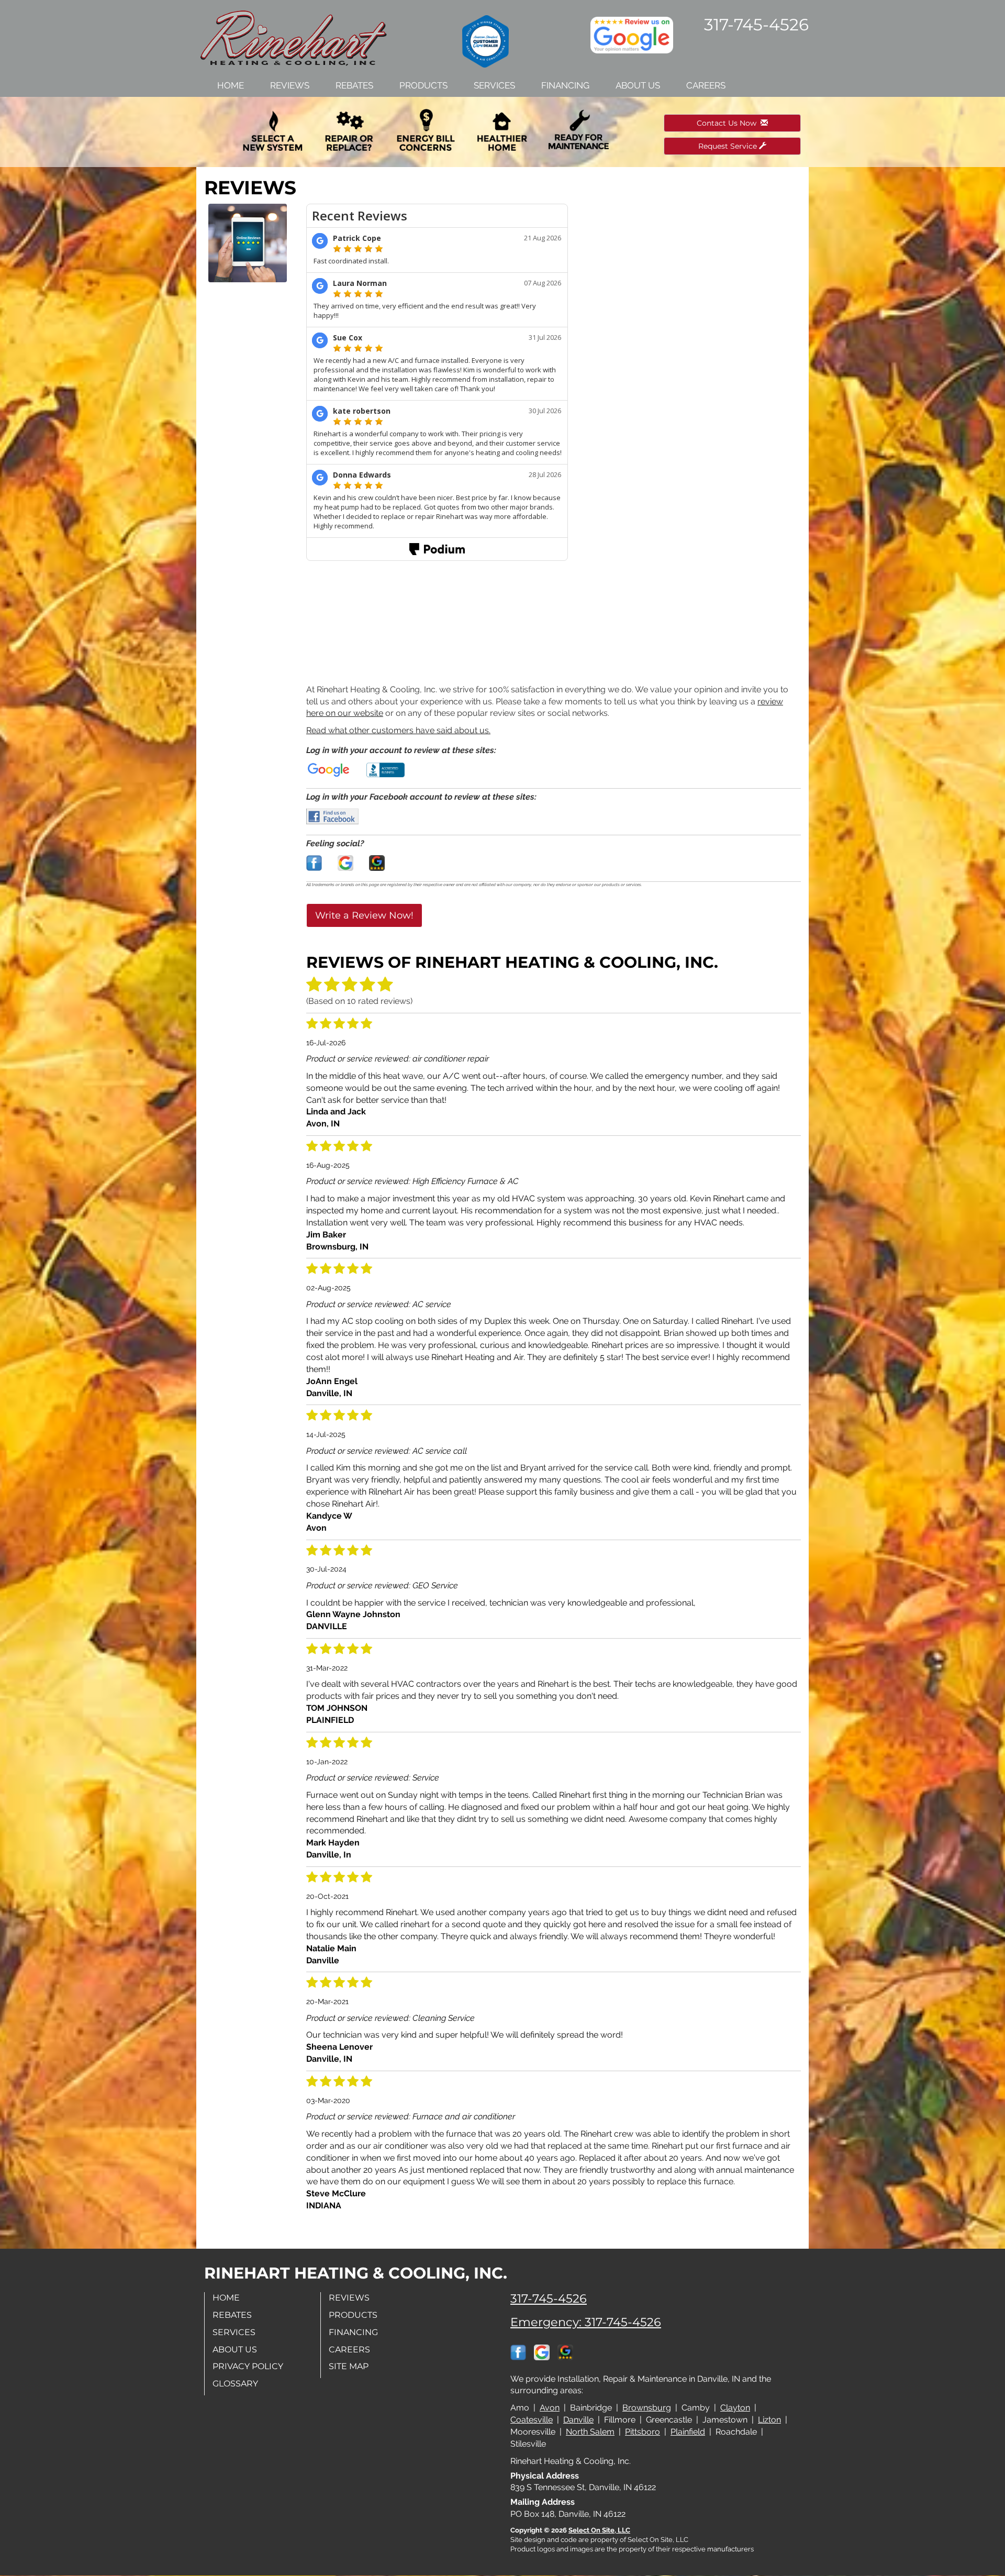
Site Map (349, 2366)
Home (231, 85)
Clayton (735, 2408)
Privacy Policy (248, 2366)
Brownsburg (647, 2408)
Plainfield (688, 2432)
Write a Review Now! (364, 915)
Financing (565, 85)
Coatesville (532, 2420)
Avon (550, 2408)
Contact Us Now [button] (729, 123)
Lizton (769, 2420)
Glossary (235, 2384)
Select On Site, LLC (599, 2530)
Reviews (290, 85)
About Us (638, 85)
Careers (706, 85)
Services (494, 85)
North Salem (590, 2432)
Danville (578, 2420)
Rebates (354, 85)
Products (423, 85)
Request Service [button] (729, 146)
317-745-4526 (549, 2298)
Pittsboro (643, 2432)
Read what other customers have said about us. (398, 730)
